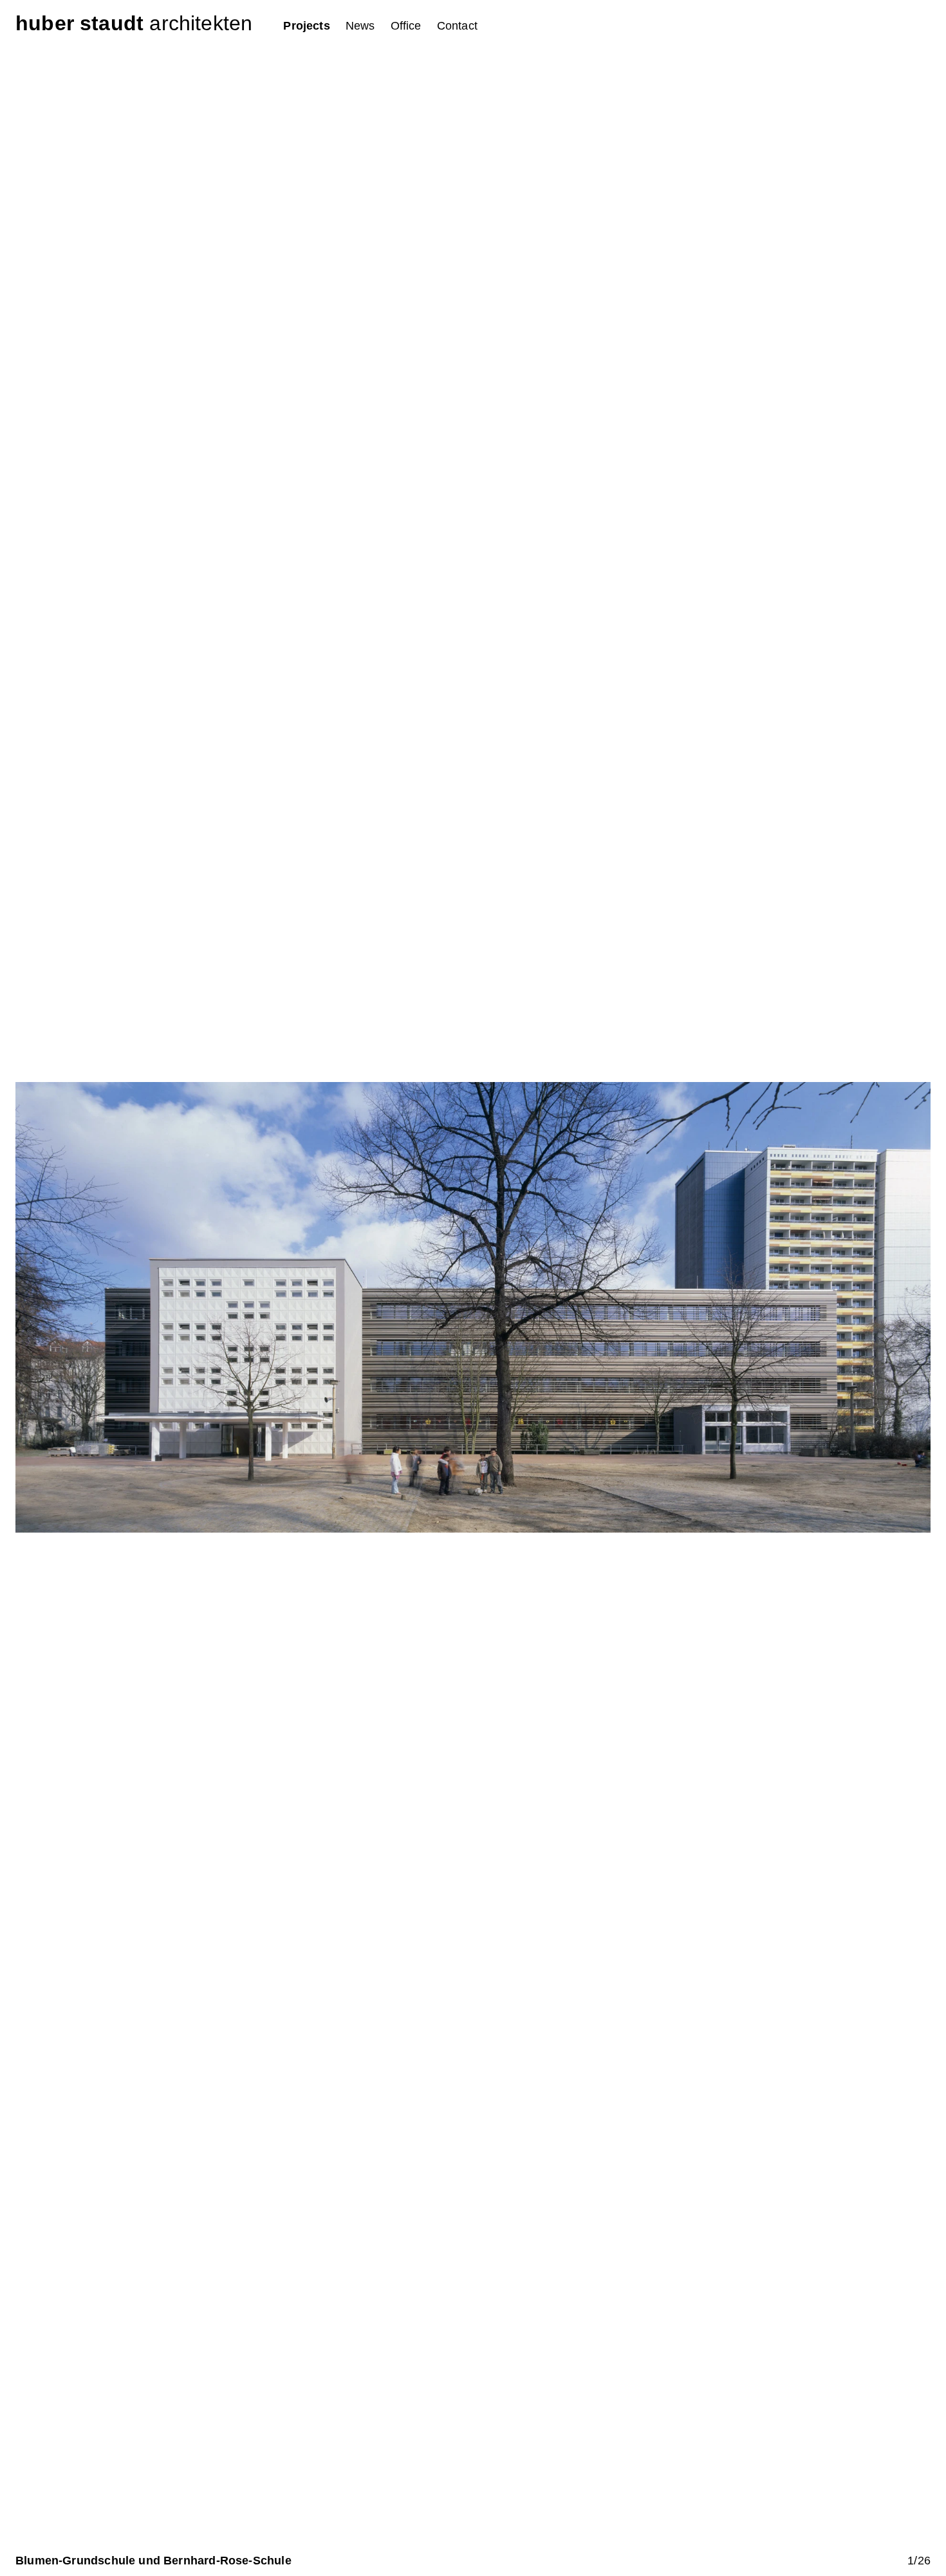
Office (406, 26)
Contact (457, 26)
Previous (244, 1305)
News (360, 26)
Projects (306, 26)
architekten (134, 23)
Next (702, 1305)
